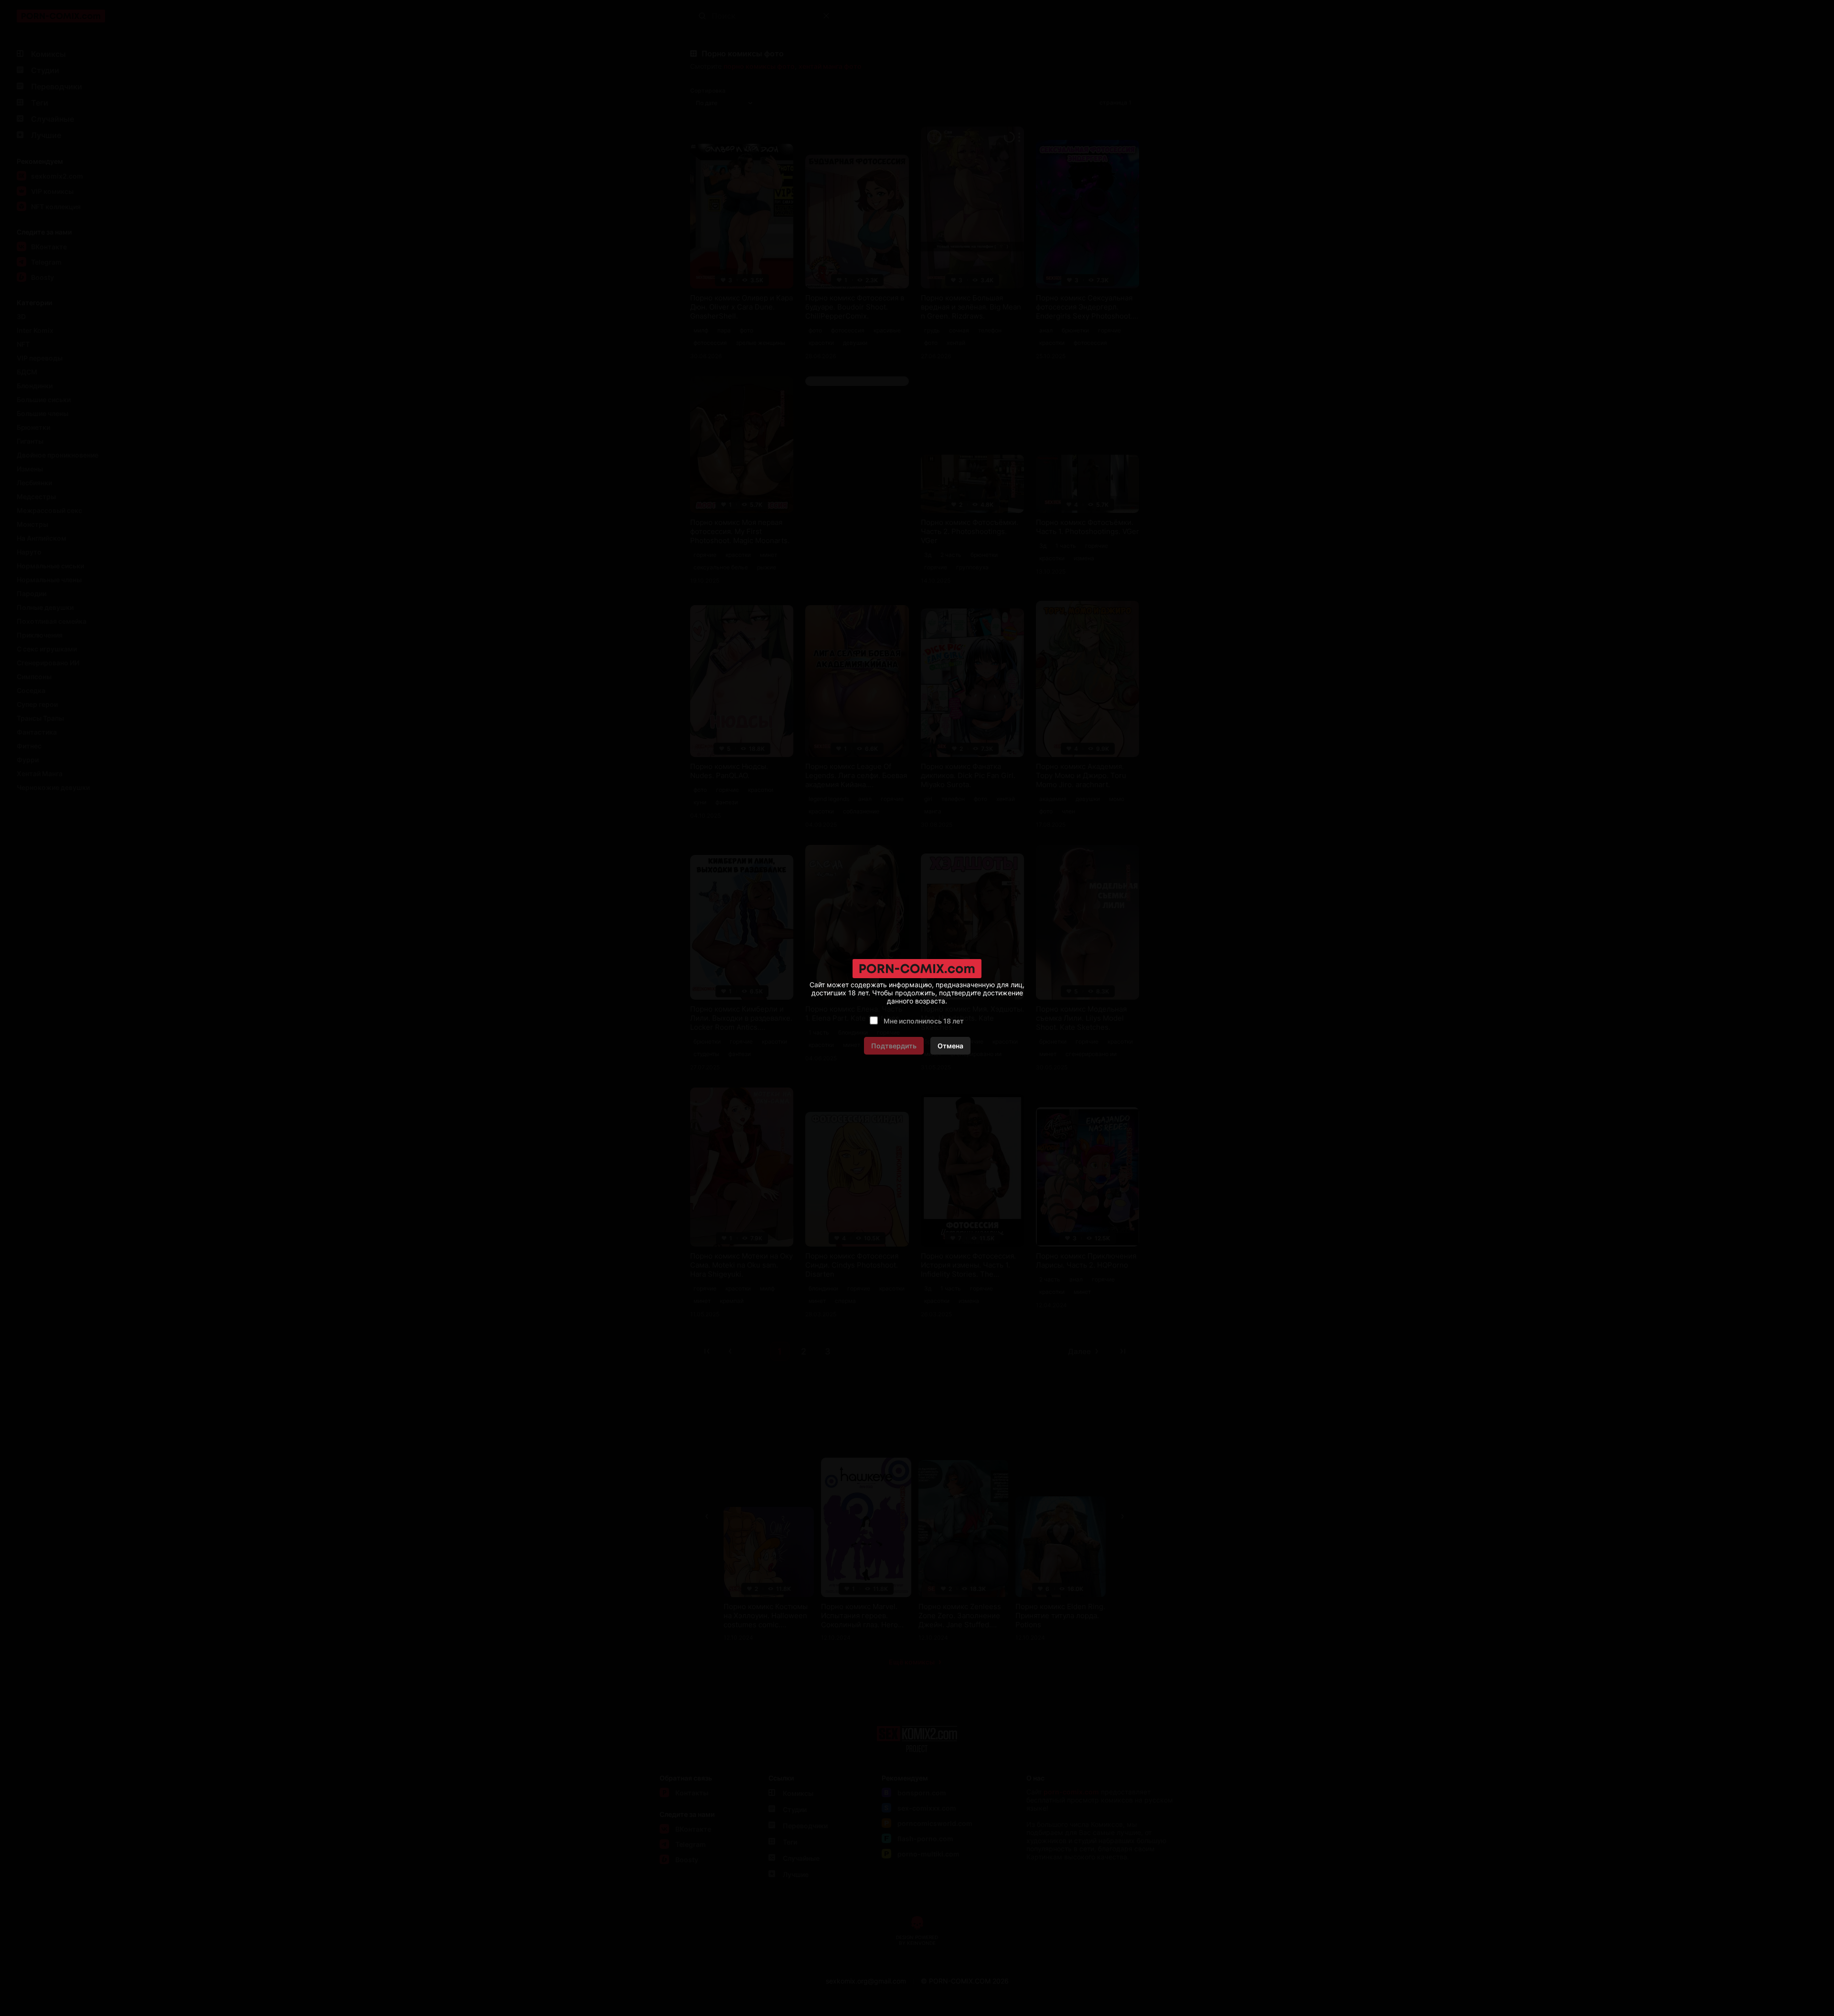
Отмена (950, 1046)
